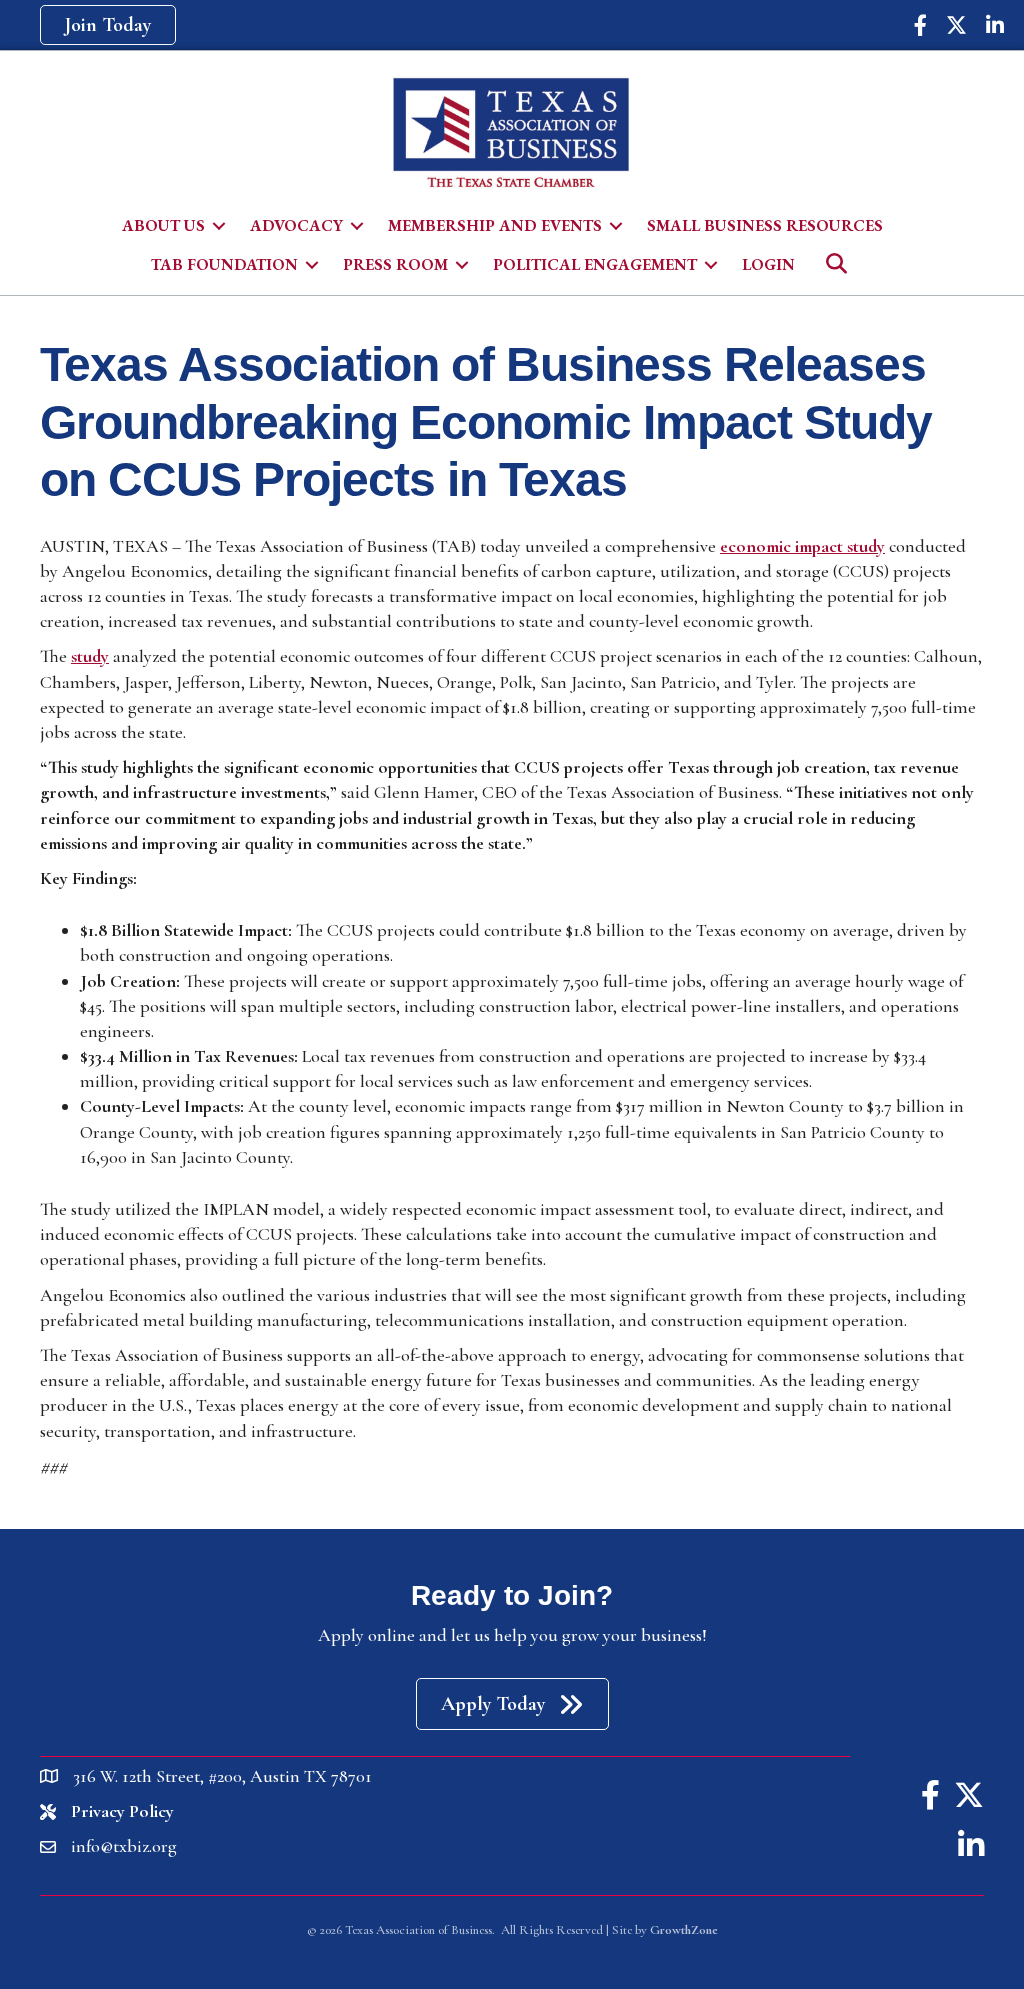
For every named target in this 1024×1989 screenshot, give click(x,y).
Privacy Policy (122, 1811)
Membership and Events (495, 225)
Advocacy (296, 225)
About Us (163, 225)
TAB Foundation (224, 264)
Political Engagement (595, 264)
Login (768, 264)
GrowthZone (684, 1930)
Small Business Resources (765, 225)
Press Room (395, 264)
